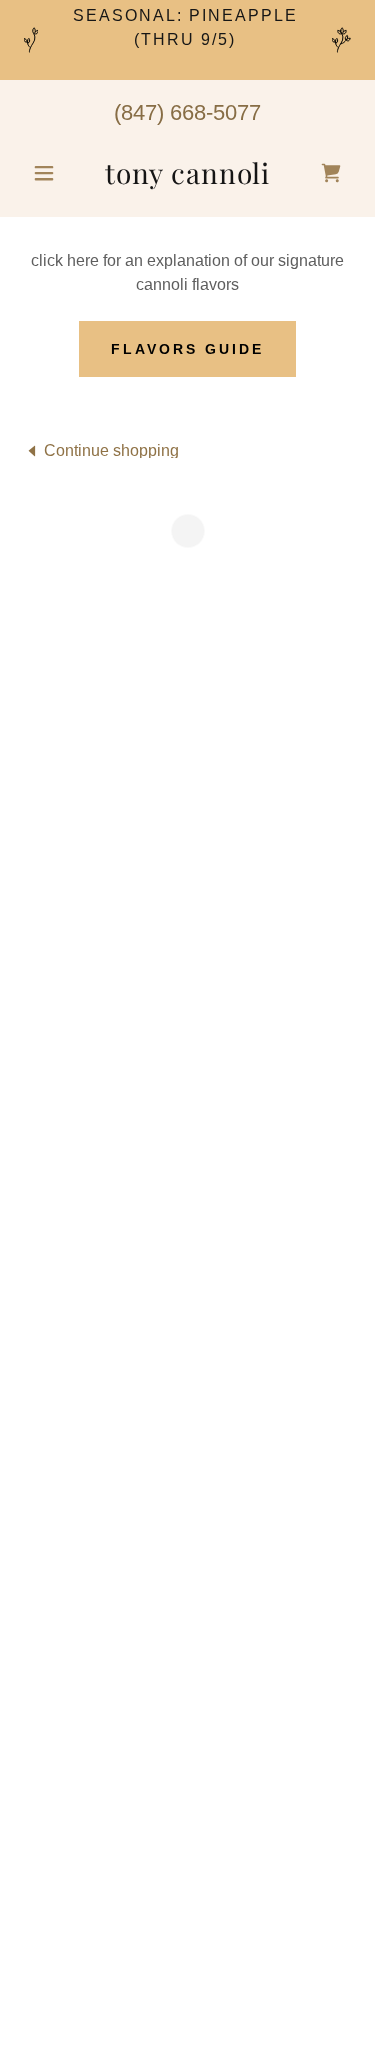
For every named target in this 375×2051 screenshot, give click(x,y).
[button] (48, 173)
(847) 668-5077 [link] (187, 112)
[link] (187, 173)
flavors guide (187, 349)
